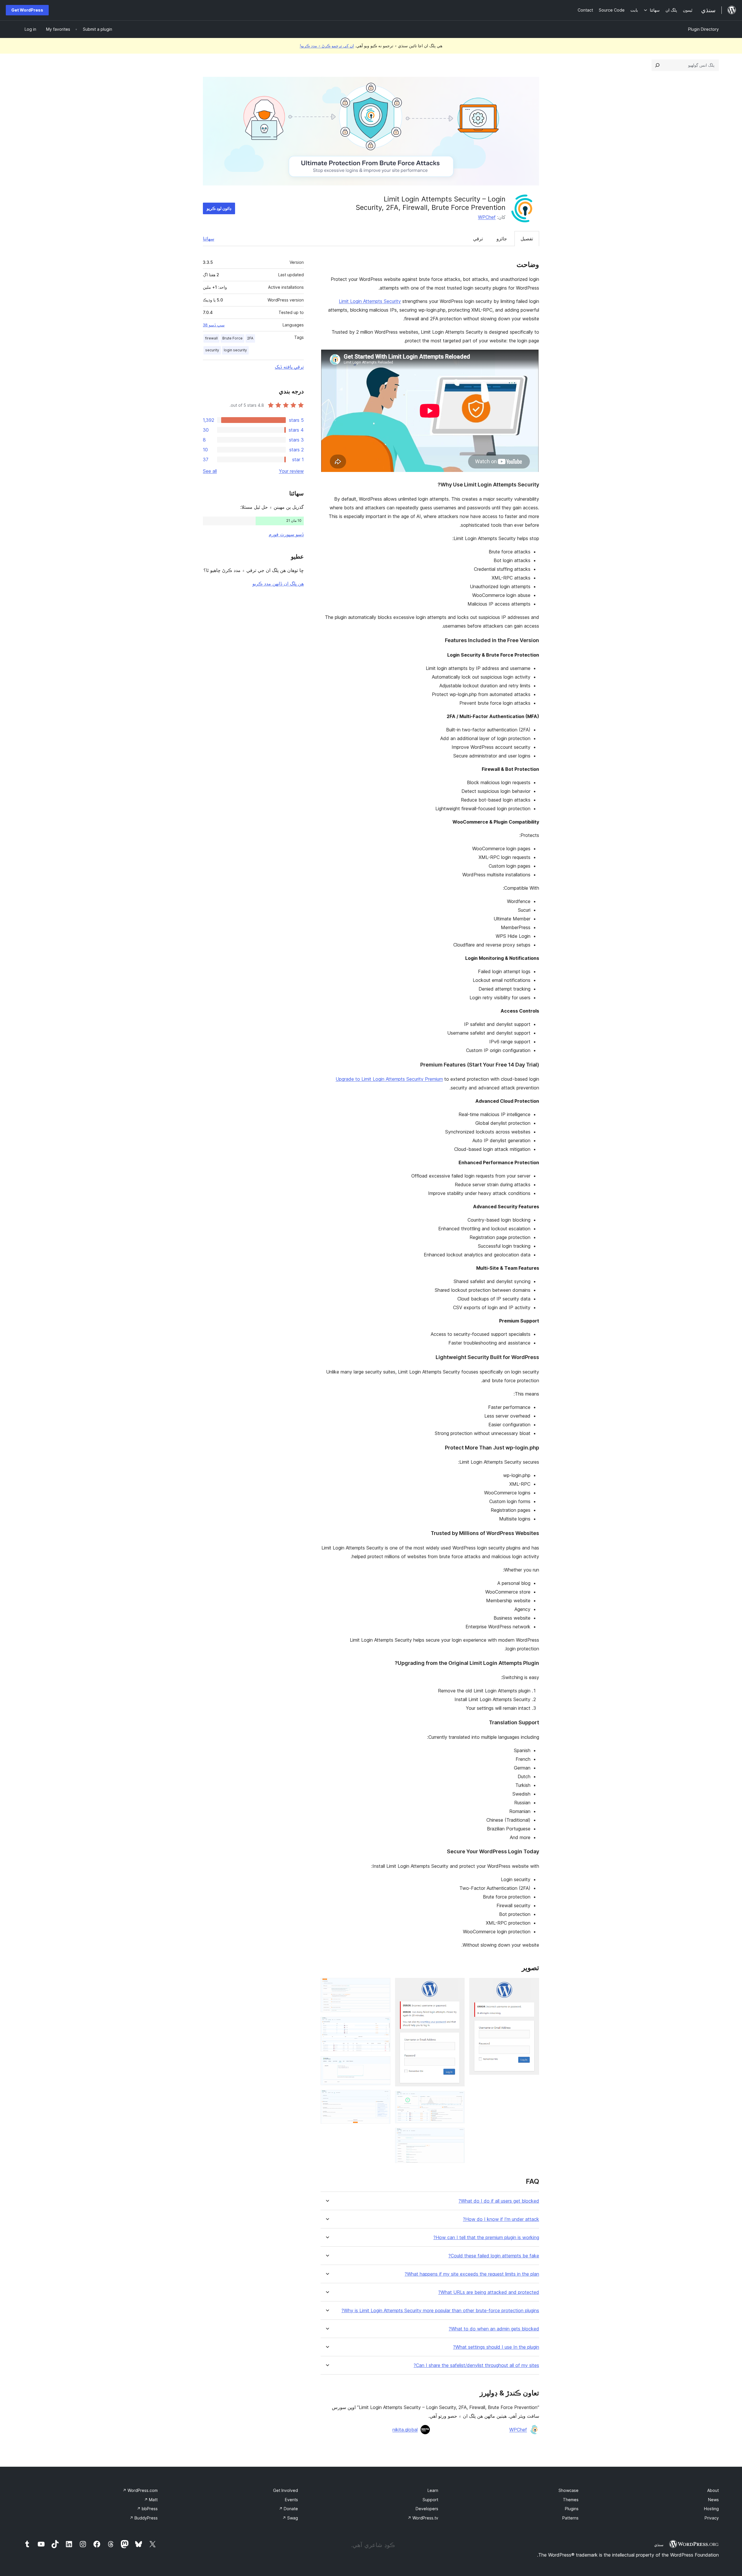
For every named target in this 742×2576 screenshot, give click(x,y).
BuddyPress (144, 2518)
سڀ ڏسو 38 (214, 325)
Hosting (711, 2509)
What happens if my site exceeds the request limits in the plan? (472, 2274)
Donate (288, 2509)
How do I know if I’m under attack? (501, 2219)
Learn (433, 2490)
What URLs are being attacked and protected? (489, 2292)
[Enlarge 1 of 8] (531, 1986)
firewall (211, 338)
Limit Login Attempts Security (370, 301)
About (713, 2490)
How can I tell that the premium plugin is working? (486, 2238)
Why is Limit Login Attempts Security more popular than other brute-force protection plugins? (440, 2311)
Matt (151, 2500)
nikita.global (405, 2430)
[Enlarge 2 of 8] (457, 1986)
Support (430, 2500)
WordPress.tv (423, 2518)
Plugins (572, 2509)
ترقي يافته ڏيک (289, 367)
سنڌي (659, 2545)
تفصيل (527, 239)
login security (235, 350)
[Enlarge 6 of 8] (383, 2025)
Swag (290, 2518)
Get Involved (285, 2490)
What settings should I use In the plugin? (496, 2347)
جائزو (502, 239)
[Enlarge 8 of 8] (383, 2098)
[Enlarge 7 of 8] (383, 2064)
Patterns (570, 2518)
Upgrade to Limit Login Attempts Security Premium (389, 1079)
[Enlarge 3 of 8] (457, 2099)
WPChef (487, 217)
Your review (291, 471)
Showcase (569, 2490)
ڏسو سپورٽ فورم (286, 534)
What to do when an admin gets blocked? (494, 2329)
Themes (571, 2500)
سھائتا (209, 239)
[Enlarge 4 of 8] (457, 2136)
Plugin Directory (703, 29)
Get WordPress (27, 10)
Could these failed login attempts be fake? (494, 2256)
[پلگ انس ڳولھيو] (657, 65)
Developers (427, 2509)
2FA (250, 338)
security (212, 350)
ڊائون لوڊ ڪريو (219, 208)
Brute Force (232, 338)
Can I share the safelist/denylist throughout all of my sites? (476, 2365)
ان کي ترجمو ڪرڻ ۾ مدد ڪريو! (327, 46)
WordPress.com (140, 2490)
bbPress (147, 2509)
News (713, 2500)
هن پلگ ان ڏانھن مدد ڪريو (278, 584)
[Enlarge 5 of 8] (383, 1986)
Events (291, 2500)
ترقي (478, 239)
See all (210, 471)
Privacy (712, 2518)
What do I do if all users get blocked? (499, 2201)
